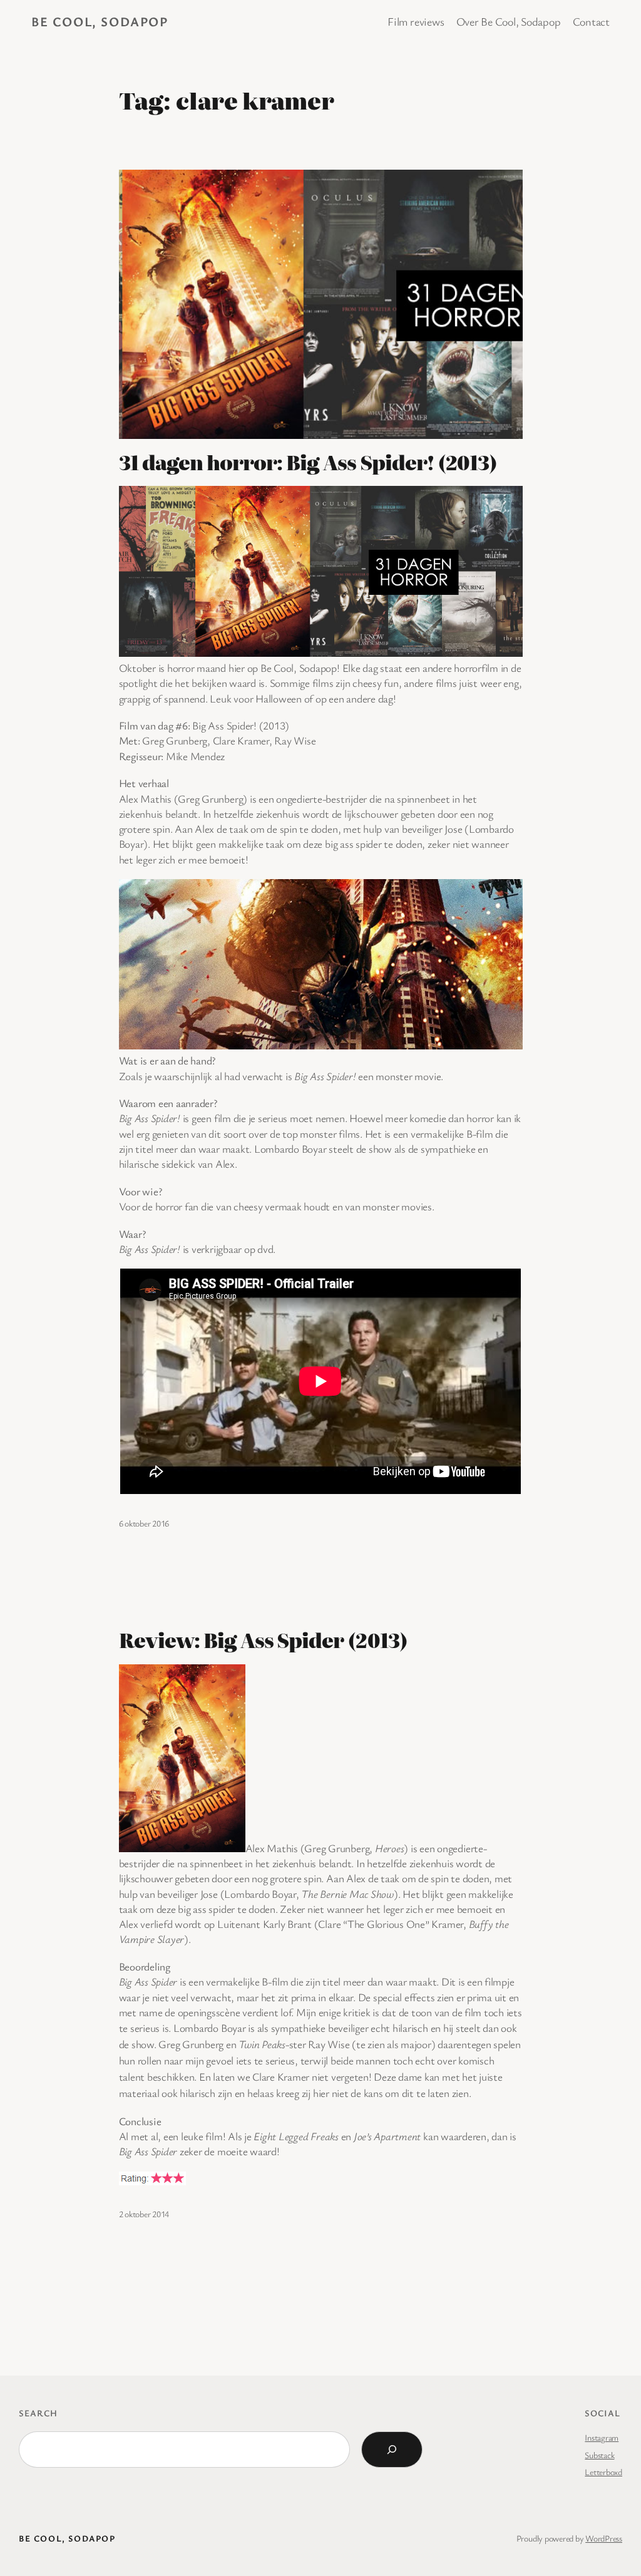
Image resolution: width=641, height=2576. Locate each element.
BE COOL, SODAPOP (100, 21)
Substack (599, 2455)
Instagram (602, 2437)
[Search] (392, 2450)
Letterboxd (603, 2472)
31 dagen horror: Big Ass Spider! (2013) (308, 462)
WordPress (604, 2538)
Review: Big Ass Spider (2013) (263, 1640)
